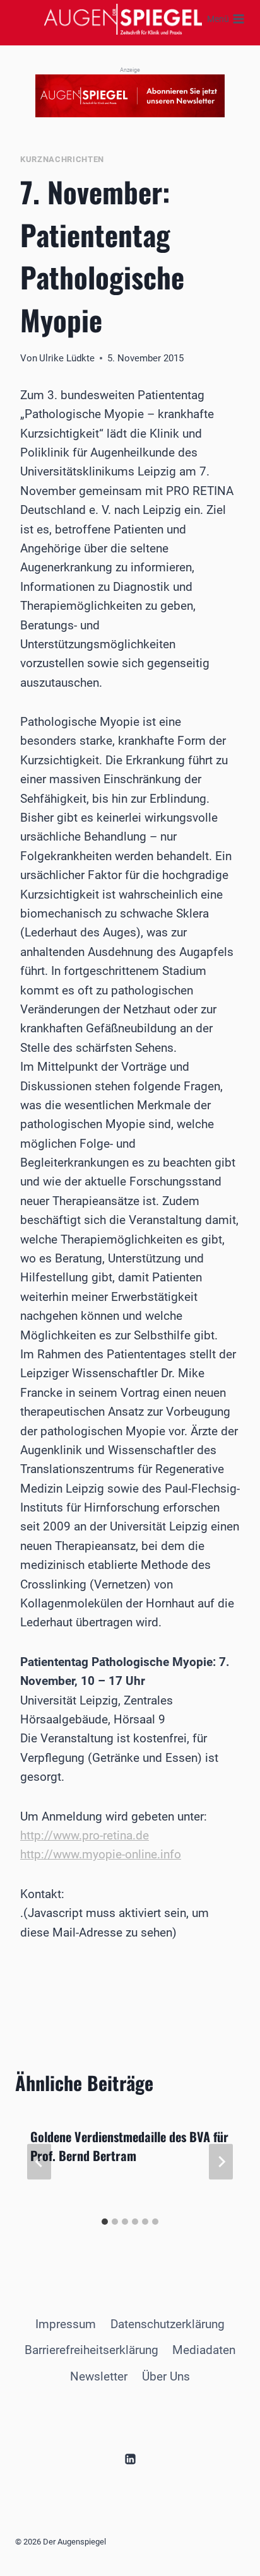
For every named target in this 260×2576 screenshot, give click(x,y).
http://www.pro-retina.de (85, 1835)
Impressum (66, 2324)
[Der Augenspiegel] (123, 19)
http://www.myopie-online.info (101, 1854)
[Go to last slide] (39, 2161)
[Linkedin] (130, 2459)
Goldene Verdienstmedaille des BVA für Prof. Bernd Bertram (129, 2146)
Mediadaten (204, 2350)
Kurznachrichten (62, 159)
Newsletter (99, 2376)
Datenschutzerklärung (168, 2324)
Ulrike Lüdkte (67, 358)
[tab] (105, 2222)
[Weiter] (221, 2161)
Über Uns (166, 2376)
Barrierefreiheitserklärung (92, 2350)
